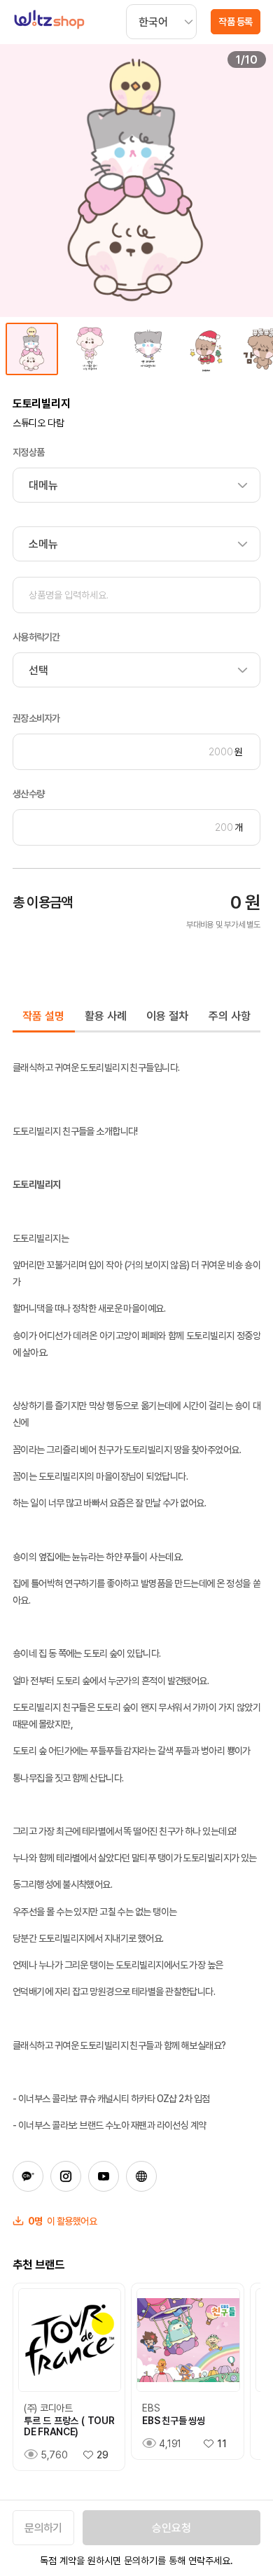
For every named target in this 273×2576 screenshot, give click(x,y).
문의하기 (43, 2528)
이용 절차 (167, 1016)
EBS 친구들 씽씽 (173, 2421)
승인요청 (171, 2528)
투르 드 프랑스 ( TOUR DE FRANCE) (69, 2426)
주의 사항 (230, 1016)
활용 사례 (106, 1016)
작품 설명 (43, 1016)
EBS (151, 2408)
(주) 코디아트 (48, 2408)
